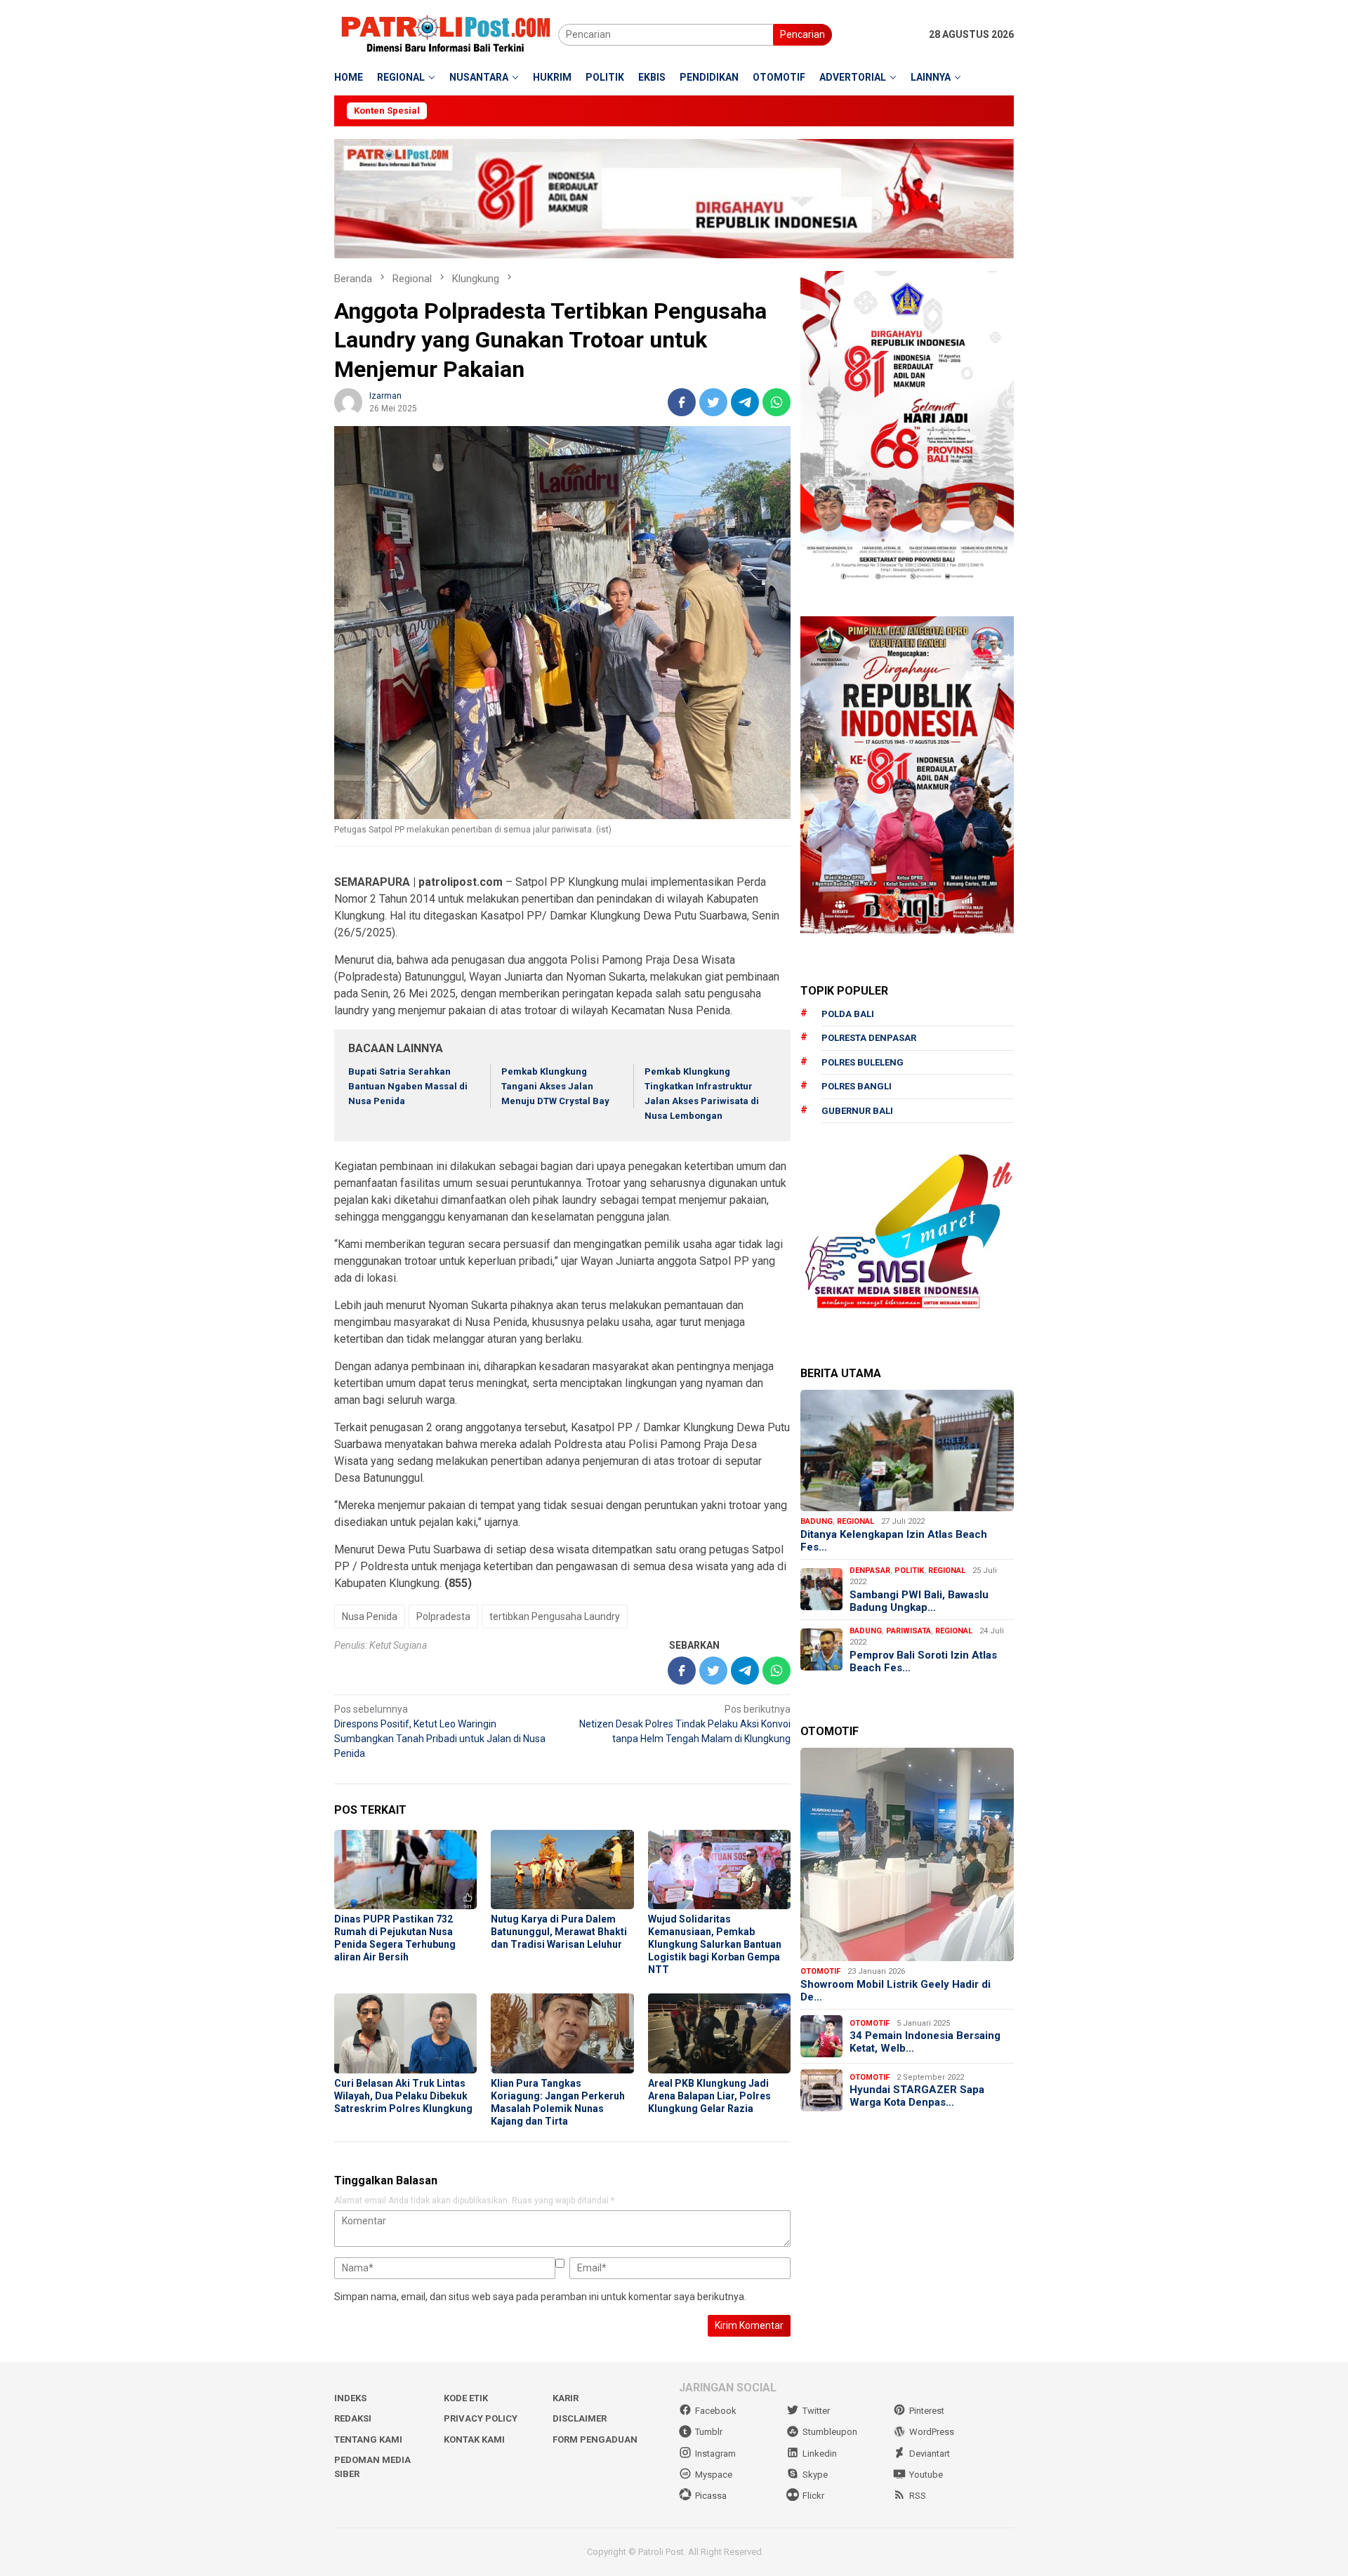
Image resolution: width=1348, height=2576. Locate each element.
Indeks (350, 2398)
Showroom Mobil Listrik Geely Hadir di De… (896, 1991)
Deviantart (930, 2454)
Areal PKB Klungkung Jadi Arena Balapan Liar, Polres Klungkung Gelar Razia (709, 2096)
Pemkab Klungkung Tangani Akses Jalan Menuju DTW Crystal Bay (555, 1086)
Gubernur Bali (857, 1111)
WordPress (932, 2432)
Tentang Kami (368, 2439)
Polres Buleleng (863, 1062)
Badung (817, 1521)
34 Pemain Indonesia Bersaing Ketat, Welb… (925, 2042)
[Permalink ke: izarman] (348, 401)
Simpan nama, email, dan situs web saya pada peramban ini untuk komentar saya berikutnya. (540, 2297)
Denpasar (870, 1570)
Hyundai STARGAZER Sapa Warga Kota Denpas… (917, 2096)
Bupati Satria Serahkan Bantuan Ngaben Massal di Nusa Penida (408, 1086)
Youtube (926, 2475)
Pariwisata (908, 1630)
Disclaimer (580, 2418)
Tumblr (709, 2432)
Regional (855, 1521)
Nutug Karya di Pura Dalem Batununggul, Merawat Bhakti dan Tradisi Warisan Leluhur (559, 1932)
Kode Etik (466, 2398)
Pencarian (802, 34)
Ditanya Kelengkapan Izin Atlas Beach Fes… (894, 1540)
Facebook (716, 2411)
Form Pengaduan (595, 2439)
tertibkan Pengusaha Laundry (555, 1616)
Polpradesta (443, 1616)
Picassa (711, 2496)
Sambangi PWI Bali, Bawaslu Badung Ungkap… (919, 1600)
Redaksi (353, 2418)
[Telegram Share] (745, 402)
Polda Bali (848, 1014)
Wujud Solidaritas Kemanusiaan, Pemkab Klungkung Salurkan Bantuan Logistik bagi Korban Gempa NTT (715, 1944)
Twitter (816, 2411)
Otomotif (820, 1971)
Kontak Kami (474, 2439)
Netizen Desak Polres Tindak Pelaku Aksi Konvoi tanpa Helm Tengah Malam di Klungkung (685, 1724)
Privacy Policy (481, 2418)
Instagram (715, 2454)
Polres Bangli (857, 1086)
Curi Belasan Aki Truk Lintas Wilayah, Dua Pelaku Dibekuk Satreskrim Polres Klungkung (403, 2096)
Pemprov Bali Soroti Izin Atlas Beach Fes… (923, 1661)
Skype (815, 2475)
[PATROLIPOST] (446, 34)
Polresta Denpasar (869, 1038)
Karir (566, 2398)
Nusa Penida (370, 1616)
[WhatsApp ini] (777, 402)
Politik (909, 1570)
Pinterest (927, 2411)
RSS (918, 2496)
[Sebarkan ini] (682, 402)
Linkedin (820, 2454)
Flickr (813, 2496)
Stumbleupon (830, 2432)
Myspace (714, 2475)
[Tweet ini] (713, 402)
